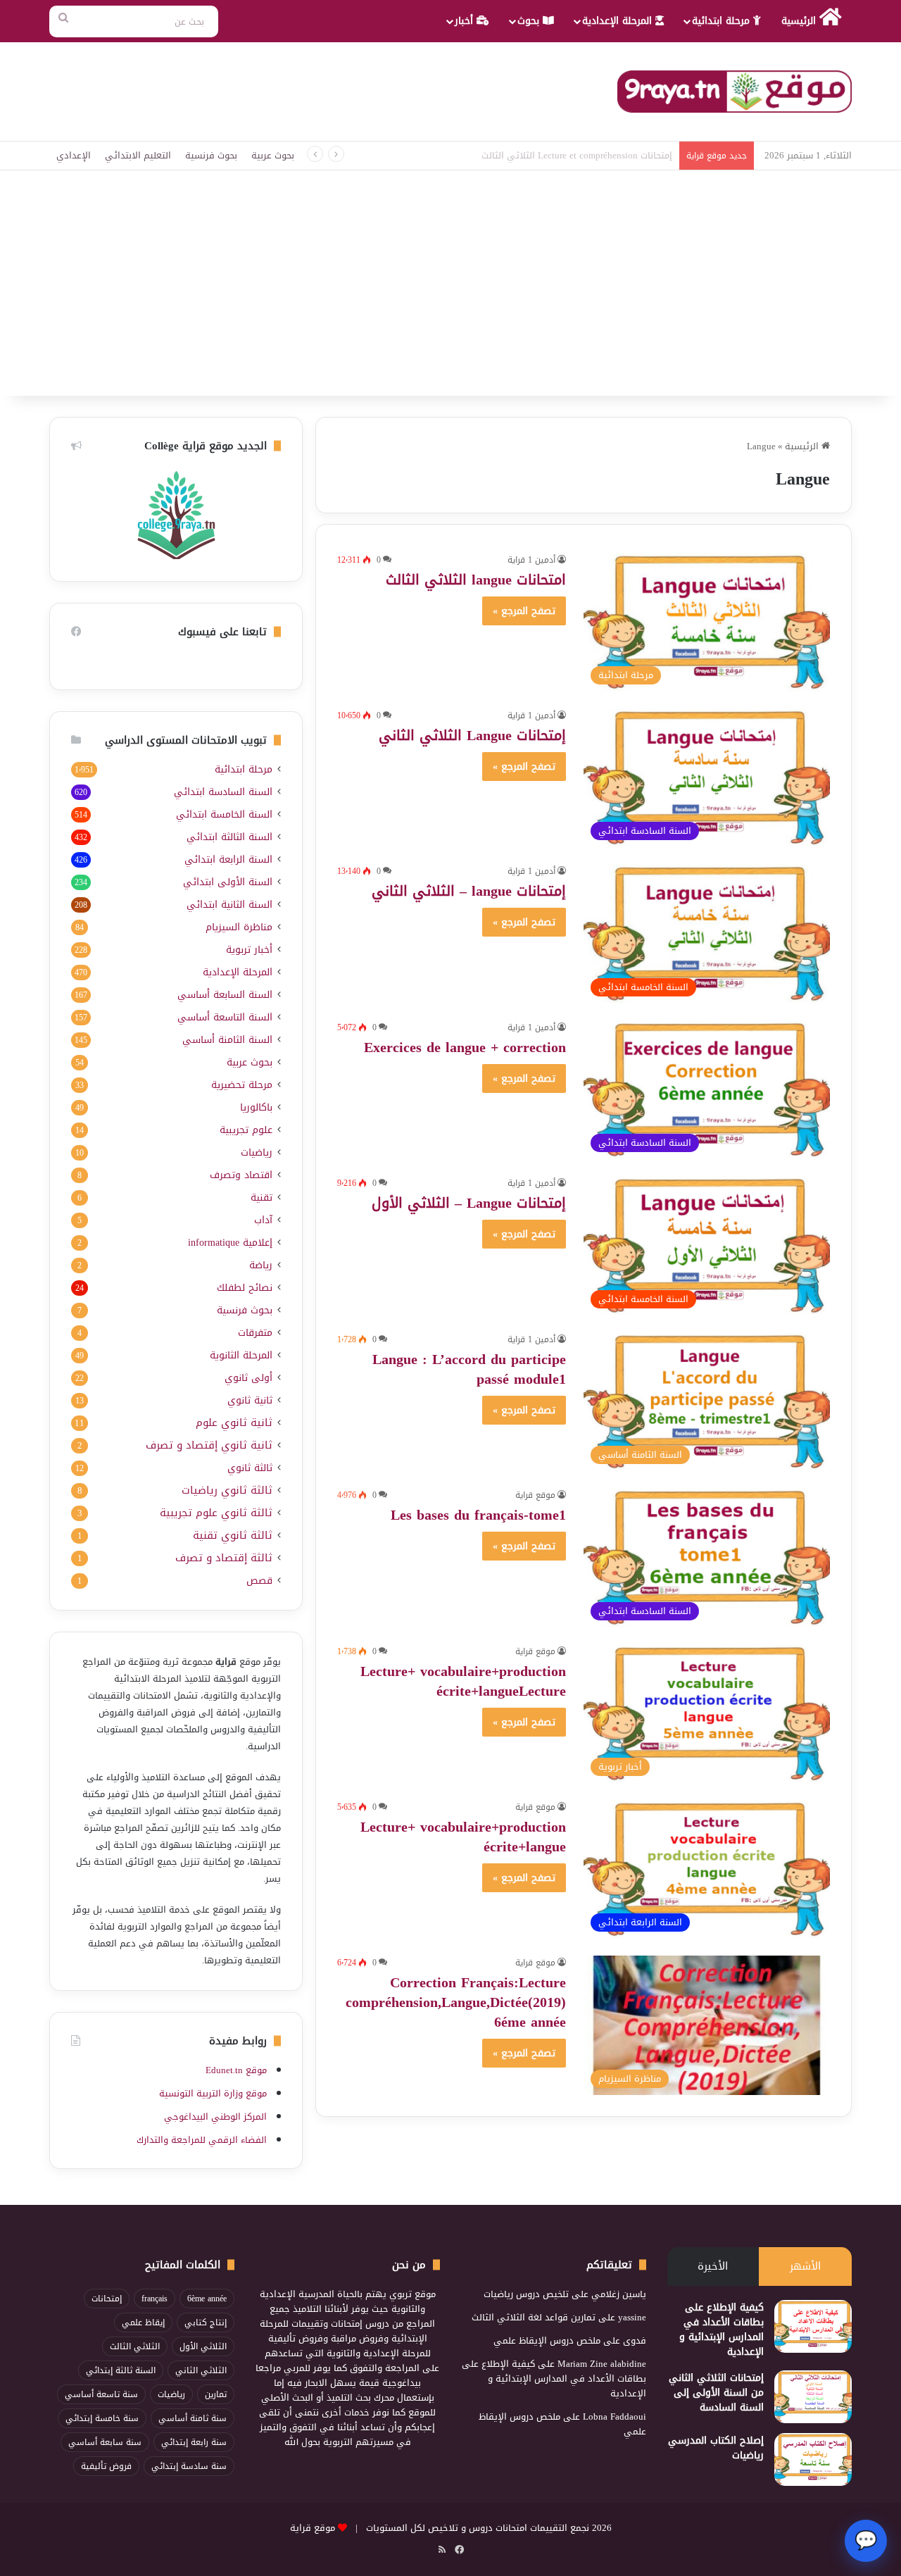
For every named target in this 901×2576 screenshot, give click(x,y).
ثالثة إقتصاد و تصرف (224, 1558)
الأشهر (805, 2266)
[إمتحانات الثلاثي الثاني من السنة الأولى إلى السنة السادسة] (813, 2397)
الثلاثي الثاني (201, 2370)
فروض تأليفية (106, 2466)
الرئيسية (800, 21)
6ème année (207, 2299)
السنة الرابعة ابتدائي (228, 859)
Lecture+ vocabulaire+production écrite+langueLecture (463, 1681)
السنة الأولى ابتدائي (228, 882)
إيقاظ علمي (143, 2322)
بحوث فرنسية (211, 155)
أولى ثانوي (248, 1378)
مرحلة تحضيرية (242, 1085)
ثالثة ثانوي (250, 1468)
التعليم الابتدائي (138, 155)
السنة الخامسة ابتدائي (224, 814)
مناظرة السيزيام (239, 927)
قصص (259, 1581)
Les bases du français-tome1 (478, 1515)
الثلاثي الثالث (135, 2346)
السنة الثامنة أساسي (227, 1040)
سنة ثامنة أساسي (193, 2418)
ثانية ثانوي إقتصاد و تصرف (209, 1445)
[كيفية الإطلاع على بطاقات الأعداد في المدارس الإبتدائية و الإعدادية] (813, 2326)
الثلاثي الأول (203, 2346)
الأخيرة (713, 2266)
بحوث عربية (273, 155)
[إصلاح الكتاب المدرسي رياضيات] (813, 2459)
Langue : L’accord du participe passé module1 (469, 1369)
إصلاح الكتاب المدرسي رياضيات (716, 2448)
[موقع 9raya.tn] (735, 92)
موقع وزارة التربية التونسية (213, 2093)
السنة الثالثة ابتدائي (229, 837)
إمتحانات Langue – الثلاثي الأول (469, 1203)
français (155, 2299)
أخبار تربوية (249, 950)
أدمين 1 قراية (531, 560)
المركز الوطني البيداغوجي (215, 2117)
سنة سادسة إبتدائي (189, 2466)
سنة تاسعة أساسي (101, 2394)
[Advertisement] (450, 290)
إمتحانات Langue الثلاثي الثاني (472, 735)
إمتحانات (107, 2299)
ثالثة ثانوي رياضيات (227, 1490)
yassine (632, 2317)
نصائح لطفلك (245, 1288)
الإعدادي (74, 155)
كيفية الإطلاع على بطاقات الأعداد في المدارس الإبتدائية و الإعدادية (722, 2330)
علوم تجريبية (246, 1130)
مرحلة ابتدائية (723, 21)
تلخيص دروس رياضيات (526, 2294)
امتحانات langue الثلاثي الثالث (476, 580)
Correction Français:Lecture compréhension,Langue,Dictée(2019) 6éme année (456, 2002)
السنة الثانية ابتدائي (229, 905)
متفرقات (255, 1333)
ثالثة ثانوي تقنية (233, 1536)
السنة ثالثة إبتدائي (121, 2370)
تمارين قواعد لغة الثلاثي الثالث (534, 2317)
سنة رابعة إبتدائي (194, 2442)
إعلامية (230, 1243)
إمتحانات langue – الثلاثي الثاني (469, 891)
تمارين (216, 2394)
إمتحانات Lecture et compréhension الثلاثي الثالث (577, 155)
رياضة (261, 1265)
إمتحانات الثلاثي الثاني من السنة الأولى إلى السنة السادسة (716, 2393)
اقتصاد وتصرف (241, 1175)
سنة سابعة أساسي (105, 2442)
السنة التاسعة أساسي (225, 1017)
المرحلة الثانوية (241, 1355)
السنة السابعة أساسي (225, 995)
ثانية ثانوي (250, 1400)
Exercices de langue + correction (465, 1047)
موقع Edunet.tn (236, 2070)
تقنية (262, 1198)
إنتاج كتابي (206, 2322)
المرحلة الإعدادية (619, 21)
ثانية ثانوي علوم (234, 1423)
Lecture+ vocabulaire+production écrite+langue (463, 1837)
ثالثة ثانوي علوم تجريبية (216, 1513)
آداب (263, 1220)
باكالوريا (256, 1107)
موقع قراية (535, 1495)
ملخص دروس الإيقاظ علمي (547, 2340)
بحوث (530, 21)
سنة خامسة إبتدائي (102, 2418)
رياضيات (257, 1152)
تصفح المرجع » (524, 611)
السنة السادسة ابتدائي (223, 792)
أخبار (466, 21)
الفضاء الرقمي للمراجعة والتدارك (202, 2140)
